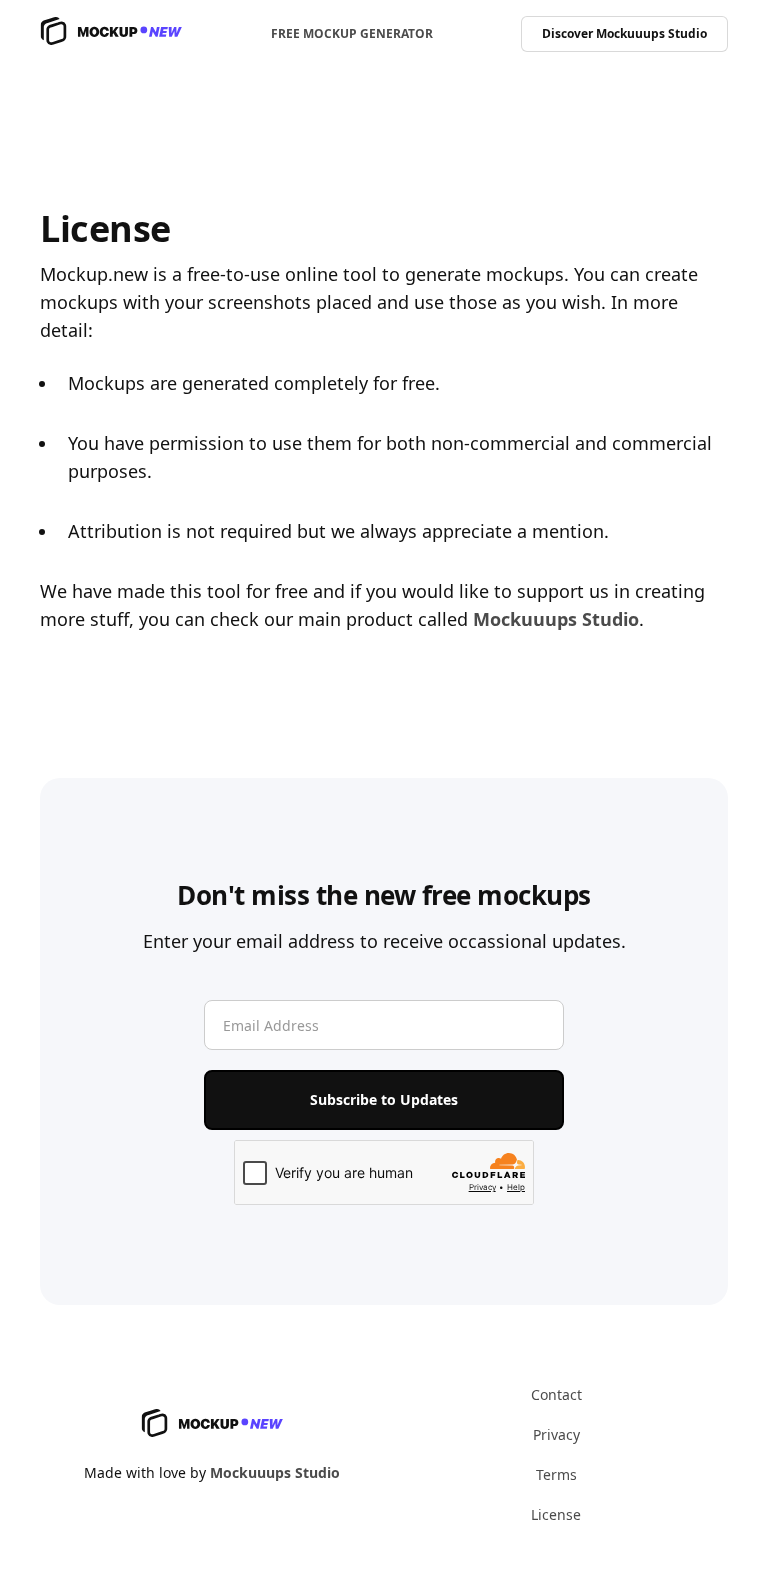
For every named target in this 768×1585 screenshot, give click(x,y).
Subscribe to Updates (384, 1099)
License (556, 1514)
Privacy (556, 1434)
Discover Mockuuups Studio (624, 33)
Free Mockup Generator (352, 33)
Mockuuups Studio (556, 619)
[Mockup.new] (111, 34)
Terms (556, 1474)
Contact (556, 1394)
